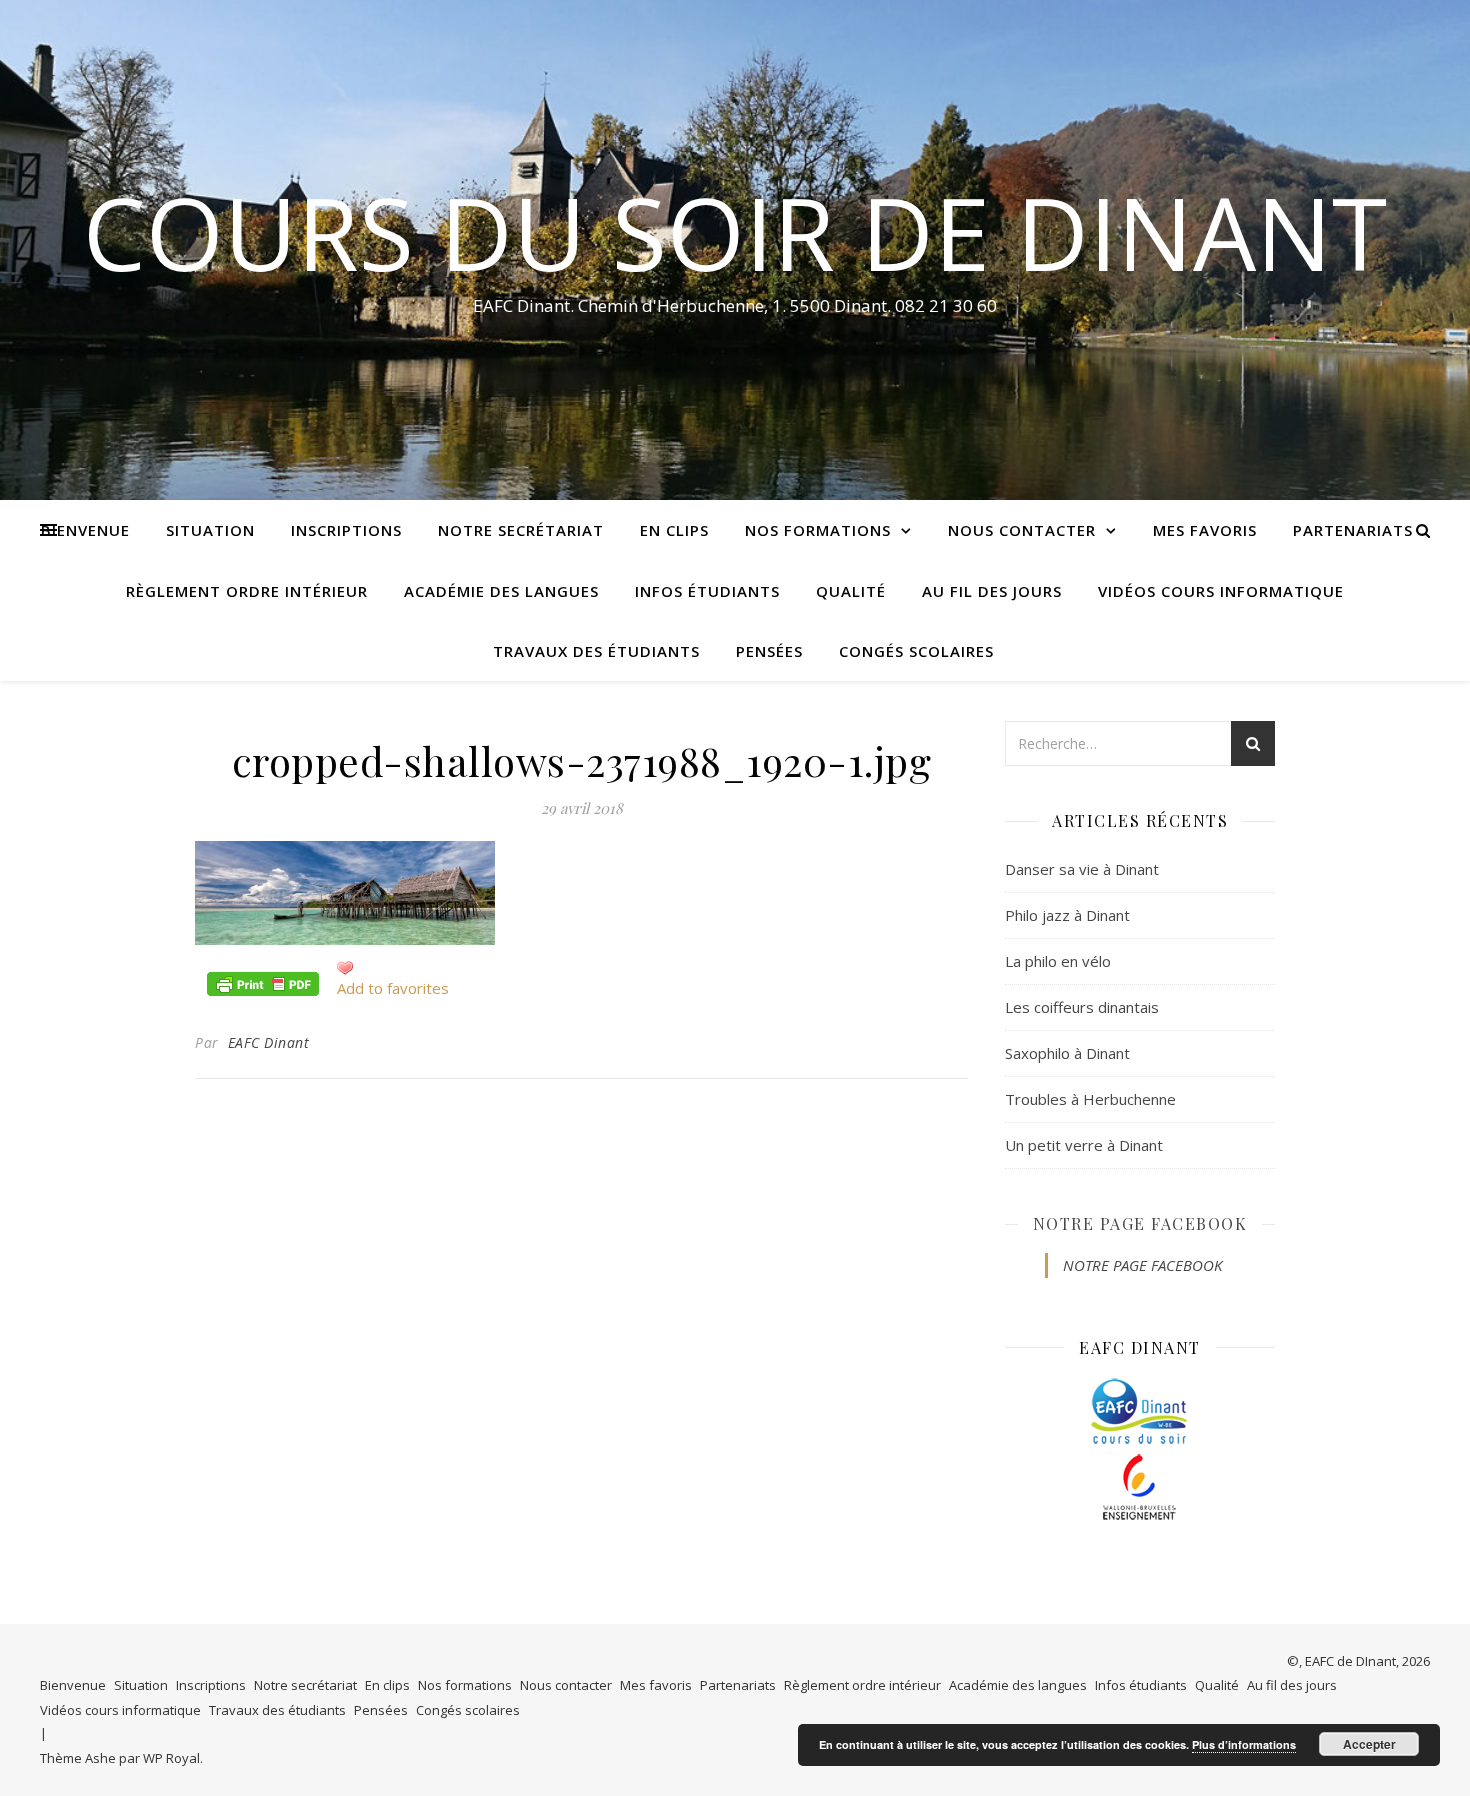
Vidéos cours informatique (1221, 591)
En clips (674, 530)
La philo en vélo (1058, 961)
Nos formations (818, 530)
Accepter (1369, 1744)
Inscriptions (346, 530)
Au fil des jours (992, 591)
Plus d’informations (1244, 1744)
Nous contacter (1022, 530)
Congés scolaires (916, 651)
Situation (210, 530)
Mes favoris (1205, 530)
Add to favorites (393, 988)
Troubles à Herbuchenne (1090, 1099)
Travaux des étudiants (596, 651)
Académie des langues (501, 591)
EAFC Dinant (269, 1042)
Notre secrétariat (521, 530)
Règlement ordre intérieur (247, 591)
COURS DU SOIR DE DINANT (735, 232)
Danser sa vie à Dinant (1082, 869)
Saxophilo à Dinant (1067, 1053)
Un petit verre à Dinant (1084, 1145)
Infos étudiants (707, 591)
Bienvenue (85, 530)
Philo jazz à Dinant (1067, 915)
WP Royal (171, 1758)
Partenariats (1353, 530)
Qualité (851, 591)
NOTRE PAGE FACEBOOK (1140, 1223)
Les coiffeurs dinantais (1082, 1007)
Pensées (769, 651)
